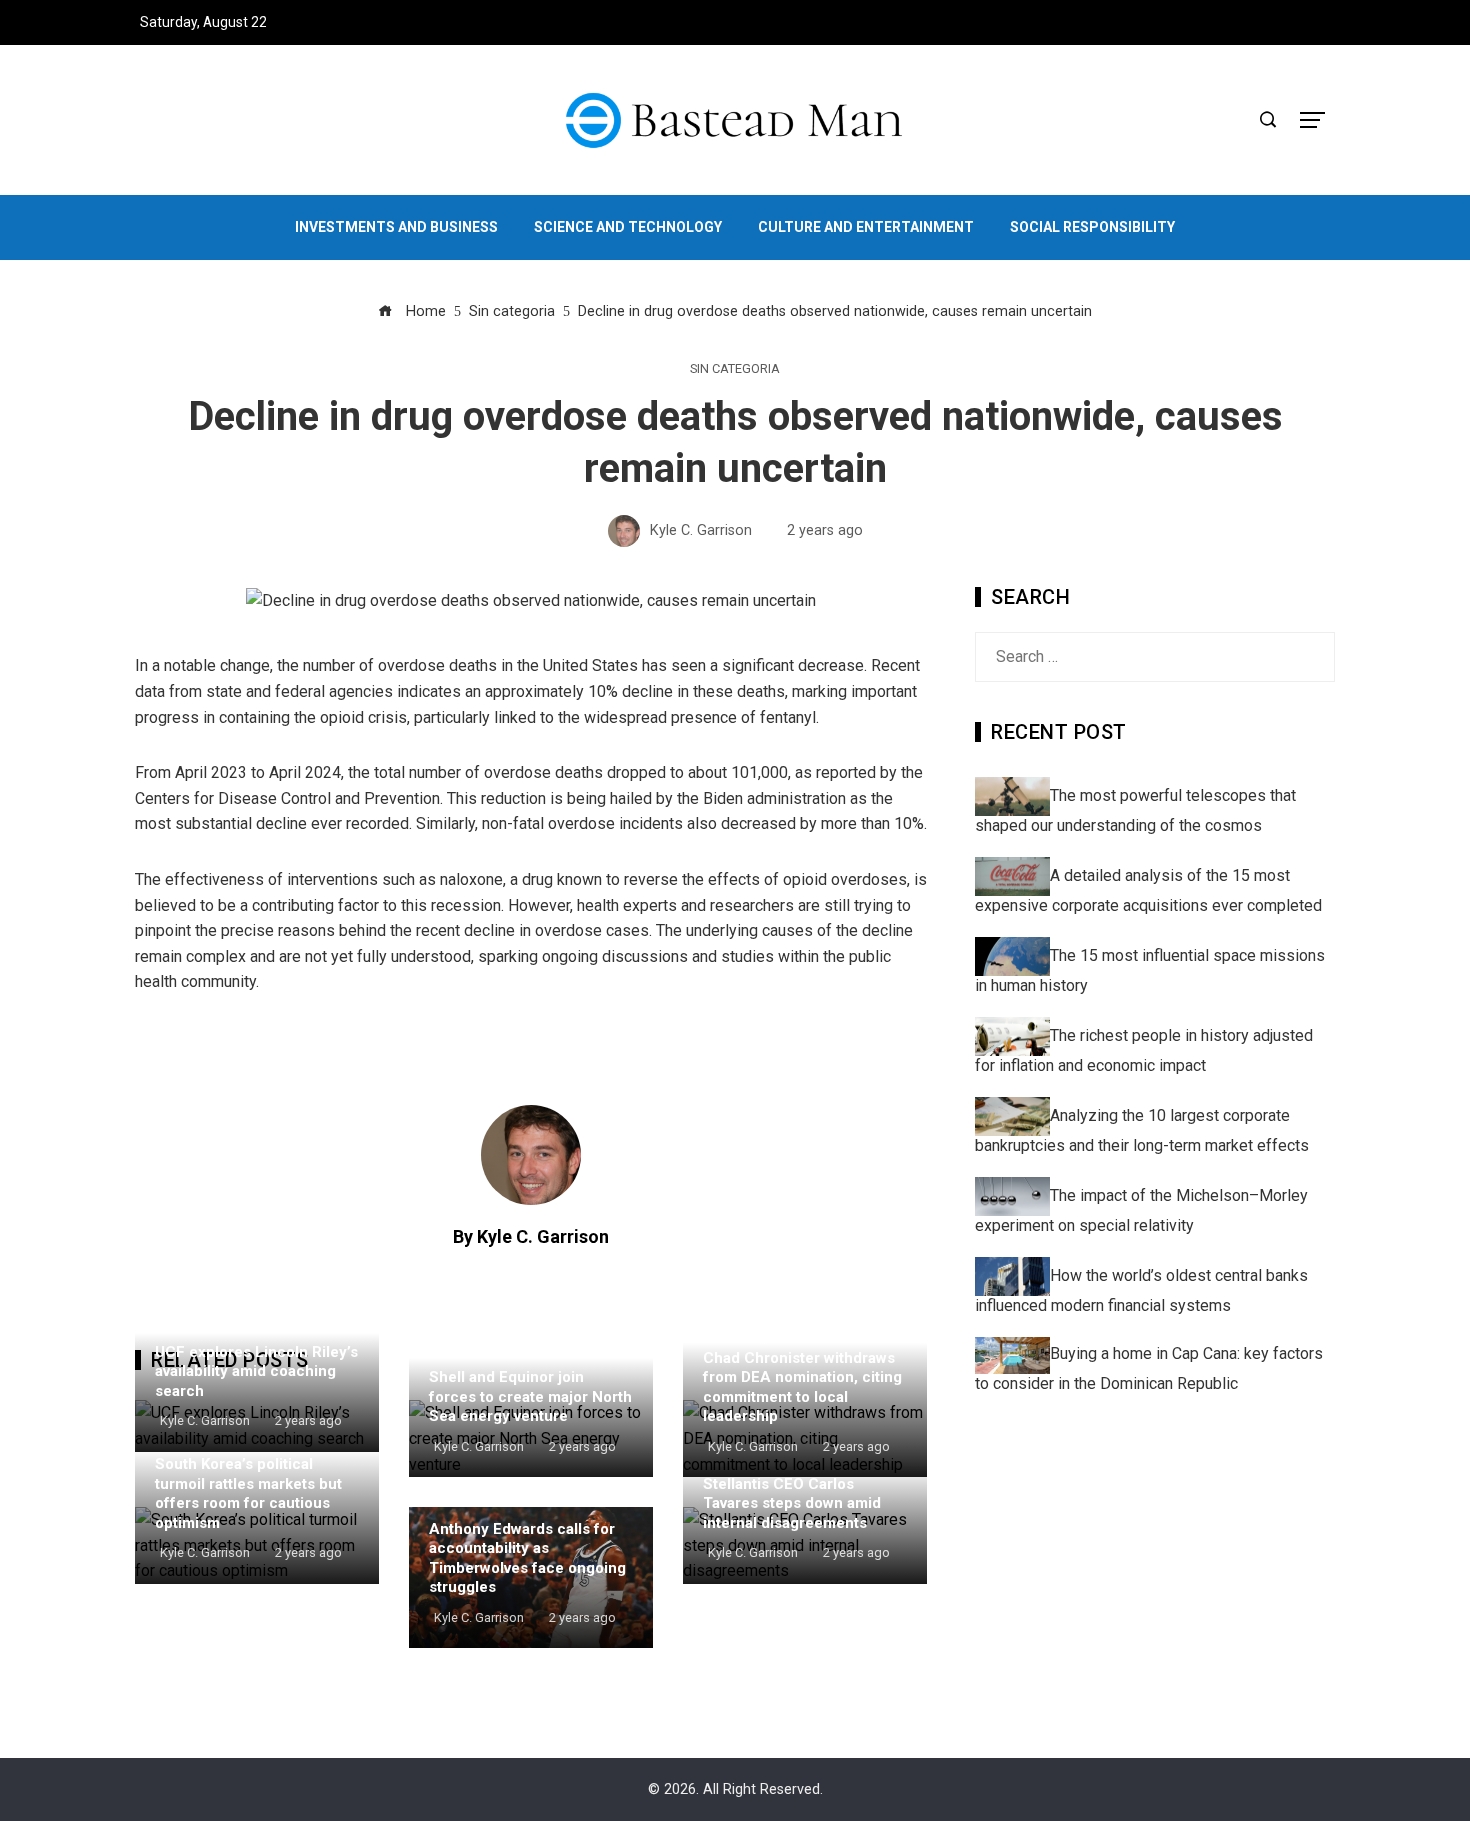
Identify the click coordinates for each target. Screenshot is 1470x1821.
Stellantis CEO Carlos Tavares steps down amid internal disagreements (792, 1503)
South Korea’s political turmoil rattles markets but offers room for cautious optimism (248, 1493)
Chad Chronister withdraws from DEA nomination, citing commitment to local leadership (802, 1387)
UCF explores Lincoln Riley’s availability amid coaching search (256, 1371)
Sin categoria (735, 369)
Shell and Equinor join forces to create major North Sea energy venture (530, 1396)
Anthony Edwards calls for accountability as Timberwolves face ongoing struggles (527, 1558)
